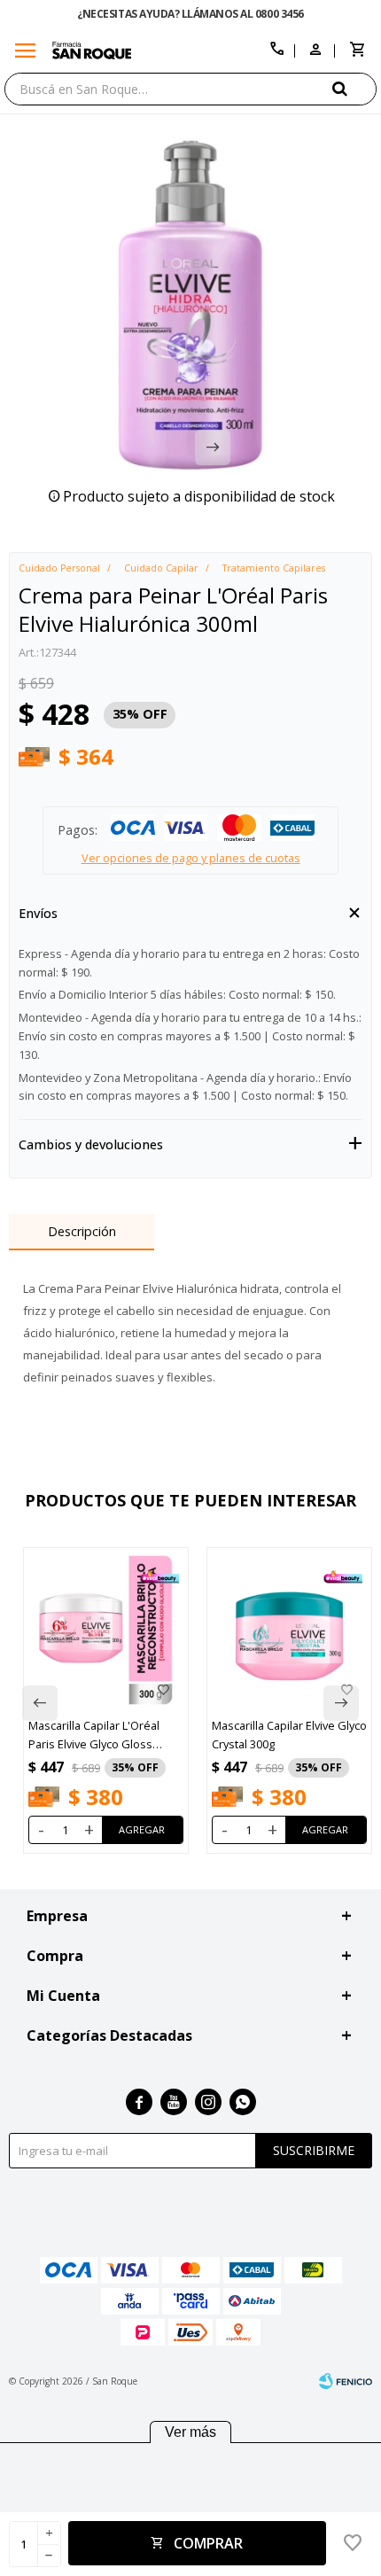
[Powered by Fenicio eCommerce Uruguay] (346, 2381)
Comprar (208, 2543)
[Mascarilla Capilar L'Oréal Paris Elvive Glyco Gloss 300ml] (106, 1630)
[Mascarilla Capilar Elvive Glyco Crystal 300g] (289, 1630)
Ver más (190, 2432)
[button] (354, 88)
